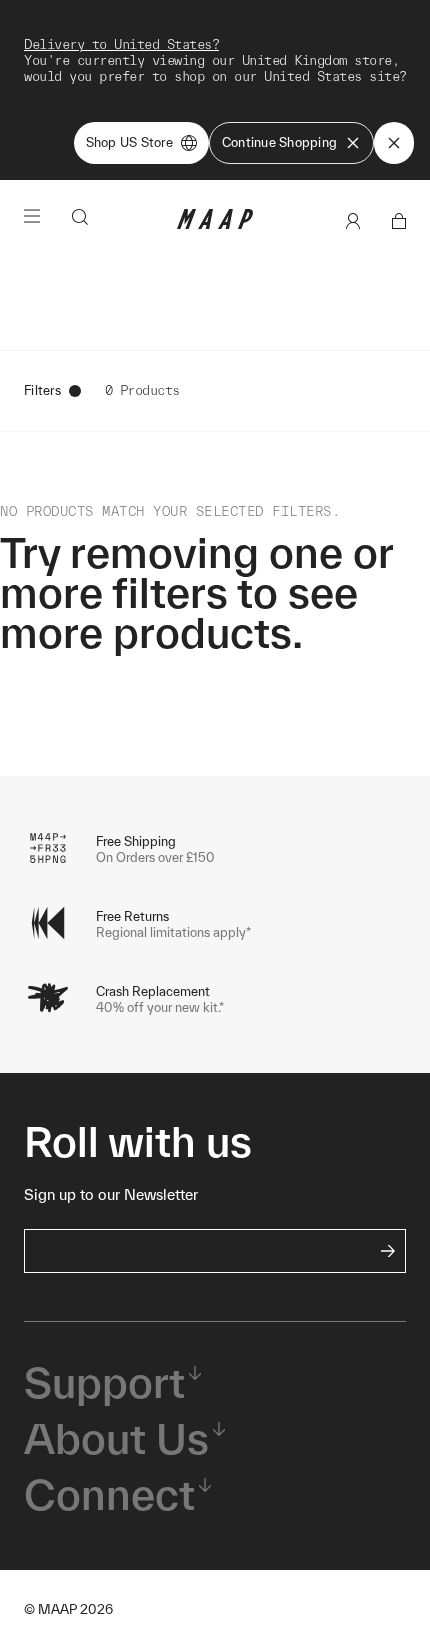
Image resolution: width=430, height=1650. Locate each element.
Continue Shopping (279, 142)
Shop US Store (129, 142)
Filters (42, 390)
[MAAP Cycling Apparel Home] (215, 224)
